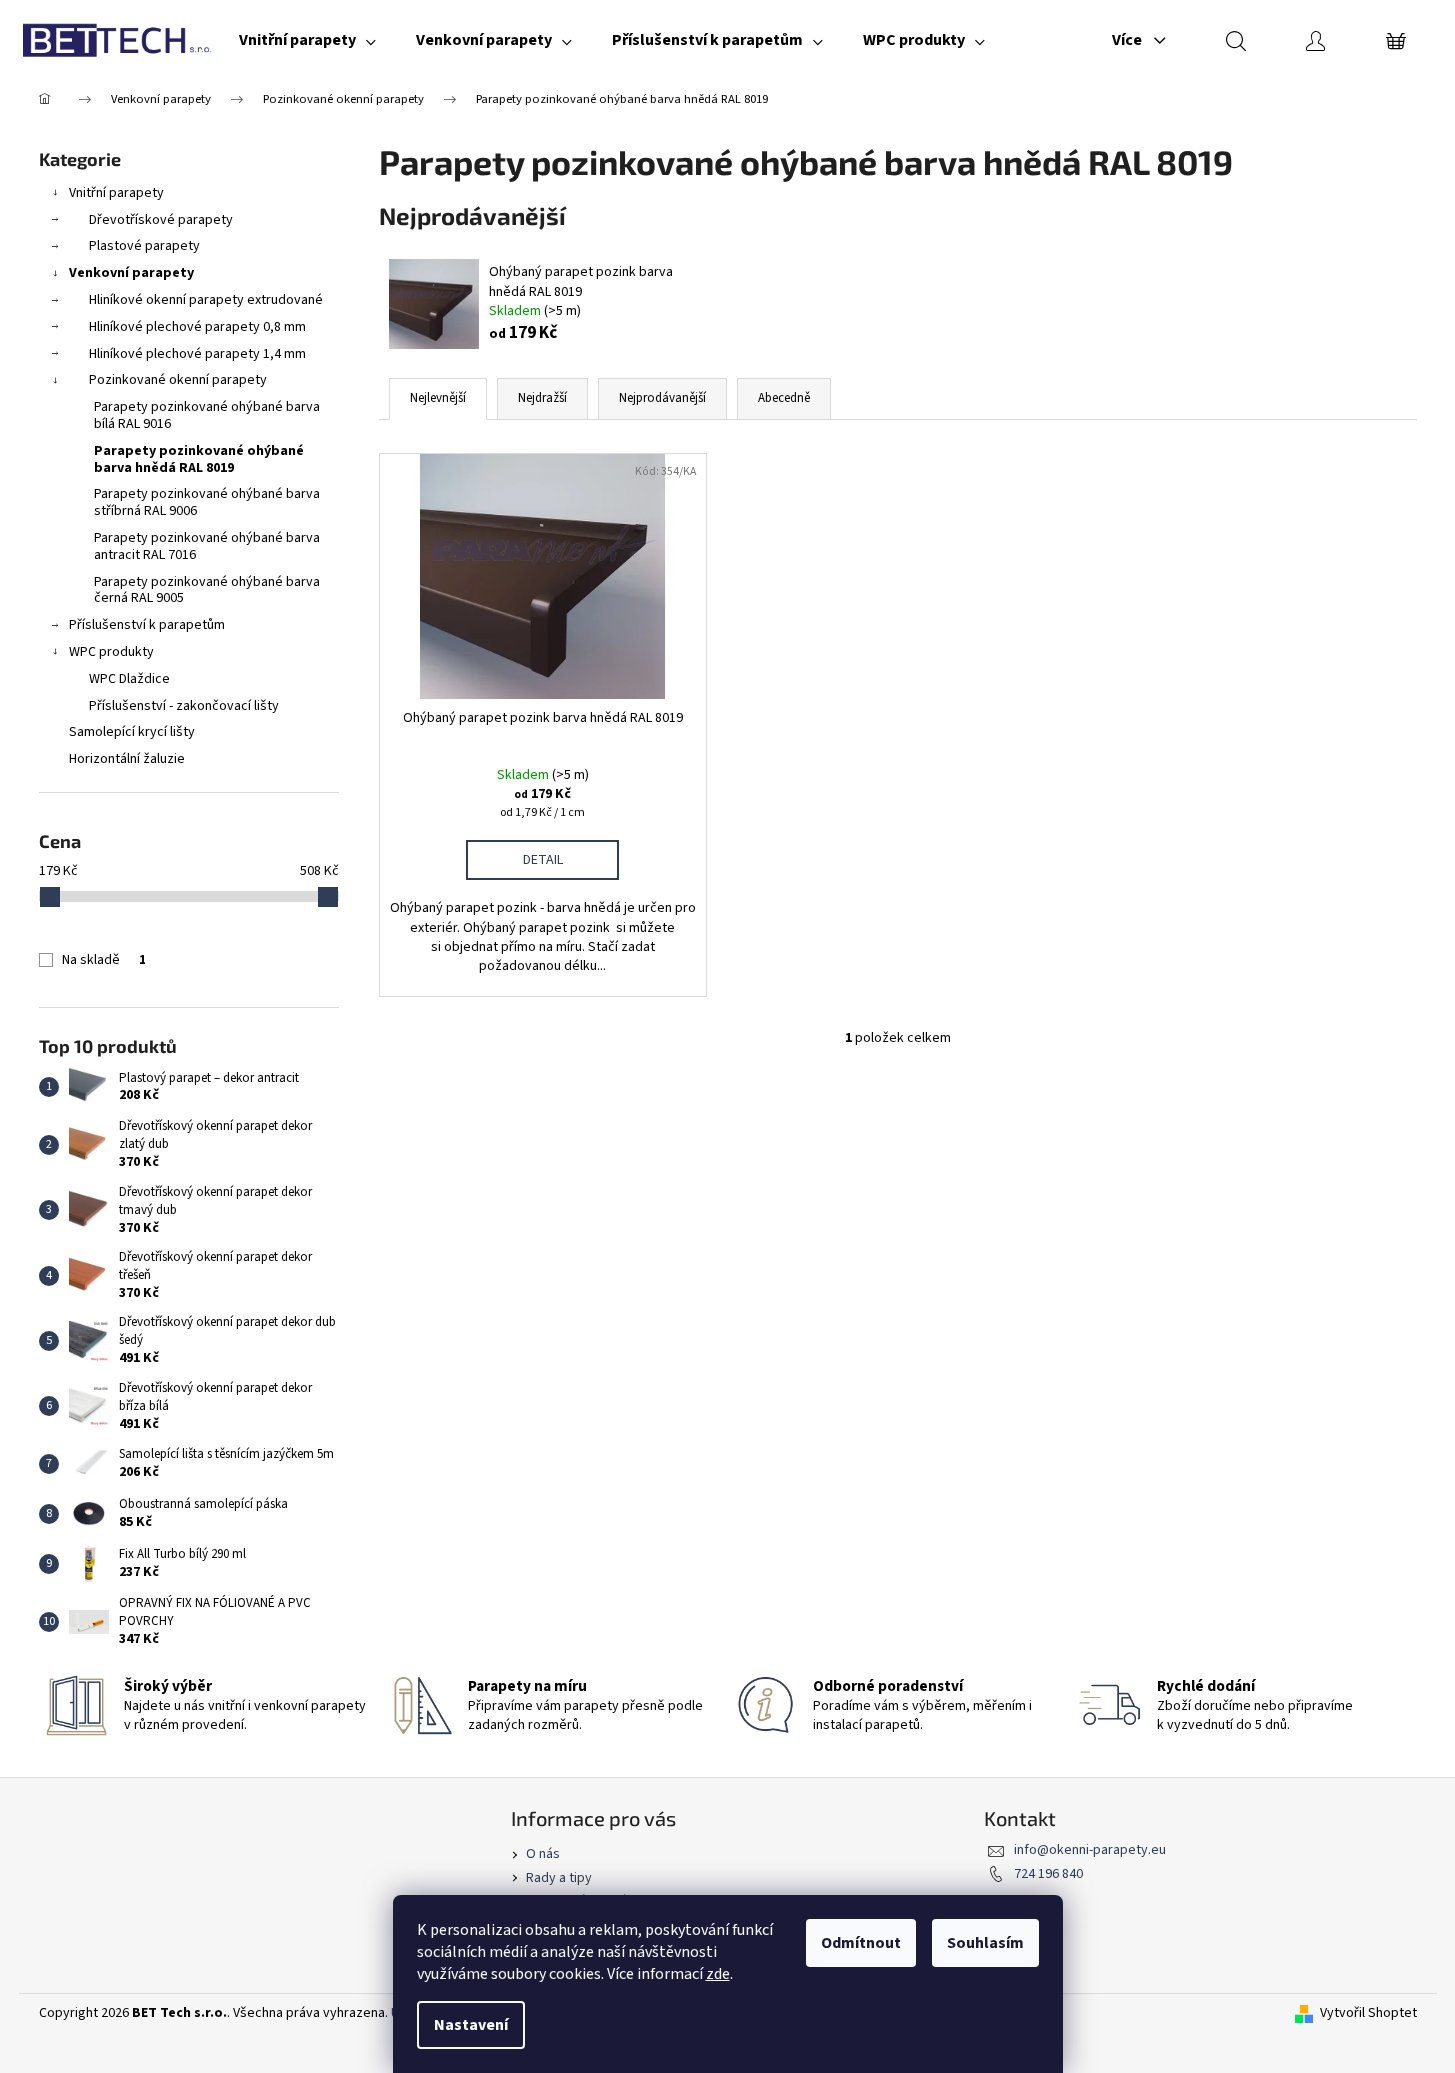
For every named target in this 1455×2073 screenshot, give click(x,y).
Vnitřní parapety (116, 193)
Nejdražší (542, 398)
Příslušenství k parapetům (147, 625)
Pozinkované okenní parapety (178, 380)
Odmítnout (861, 1943)
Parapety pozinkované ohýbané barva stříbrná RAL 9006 (207, 502)
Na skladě (104, 960)
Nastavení (471, 2025)
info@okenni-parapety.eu (1090, 1850)
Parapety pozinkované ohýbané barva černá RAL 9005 (207, 590)
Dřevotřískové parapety (161, 220)
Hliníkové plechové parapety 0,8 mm (197, 327)
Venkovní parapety (131, 273)
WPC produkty (111, 652)
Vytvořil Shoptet (1368, 2013)
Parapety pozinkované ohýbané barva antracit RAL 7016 (207, 546)
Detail (543, 860)
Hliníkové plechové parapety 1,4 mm (197, 354)
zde (718, 1974)
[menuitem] (307, 40)
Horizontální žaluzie (127, 759)
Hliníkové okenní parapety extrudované (206, 300)
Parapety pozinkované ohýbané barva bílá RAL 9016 (207, 415)
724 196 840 (1048, 1874)
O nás (543, 1854)
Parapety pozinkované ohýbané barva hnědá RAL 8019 (199, 459)
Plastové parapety (144, 246)
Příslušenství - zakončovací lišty (184, 706)
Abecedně (784, 398)
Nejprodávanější (662, 398)
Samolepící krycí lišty (132, 732)
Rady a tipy (559, 1878)
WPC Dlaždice (129, 679)
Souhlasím (985, 1943)
